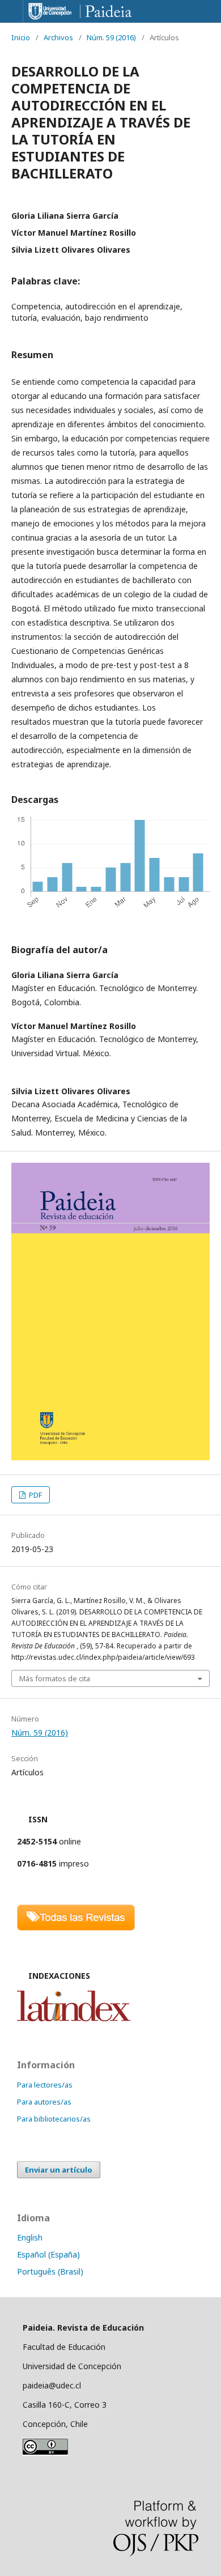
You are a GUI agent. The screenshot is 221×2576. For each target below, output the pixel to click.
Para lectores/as (45, 2085)
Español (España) (48, 2254)
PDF (35, 1495)
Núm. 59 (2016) (111, 37)
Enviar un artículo (59, 2170)
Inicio (21, 37)
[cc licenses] (45, 2453)
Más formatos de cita (55, 1678)
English (30, 2237)
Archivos (58, 37)
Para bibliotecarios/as (54, 2119)
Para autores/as (44, 2102)
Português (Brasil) (50, 2271)
